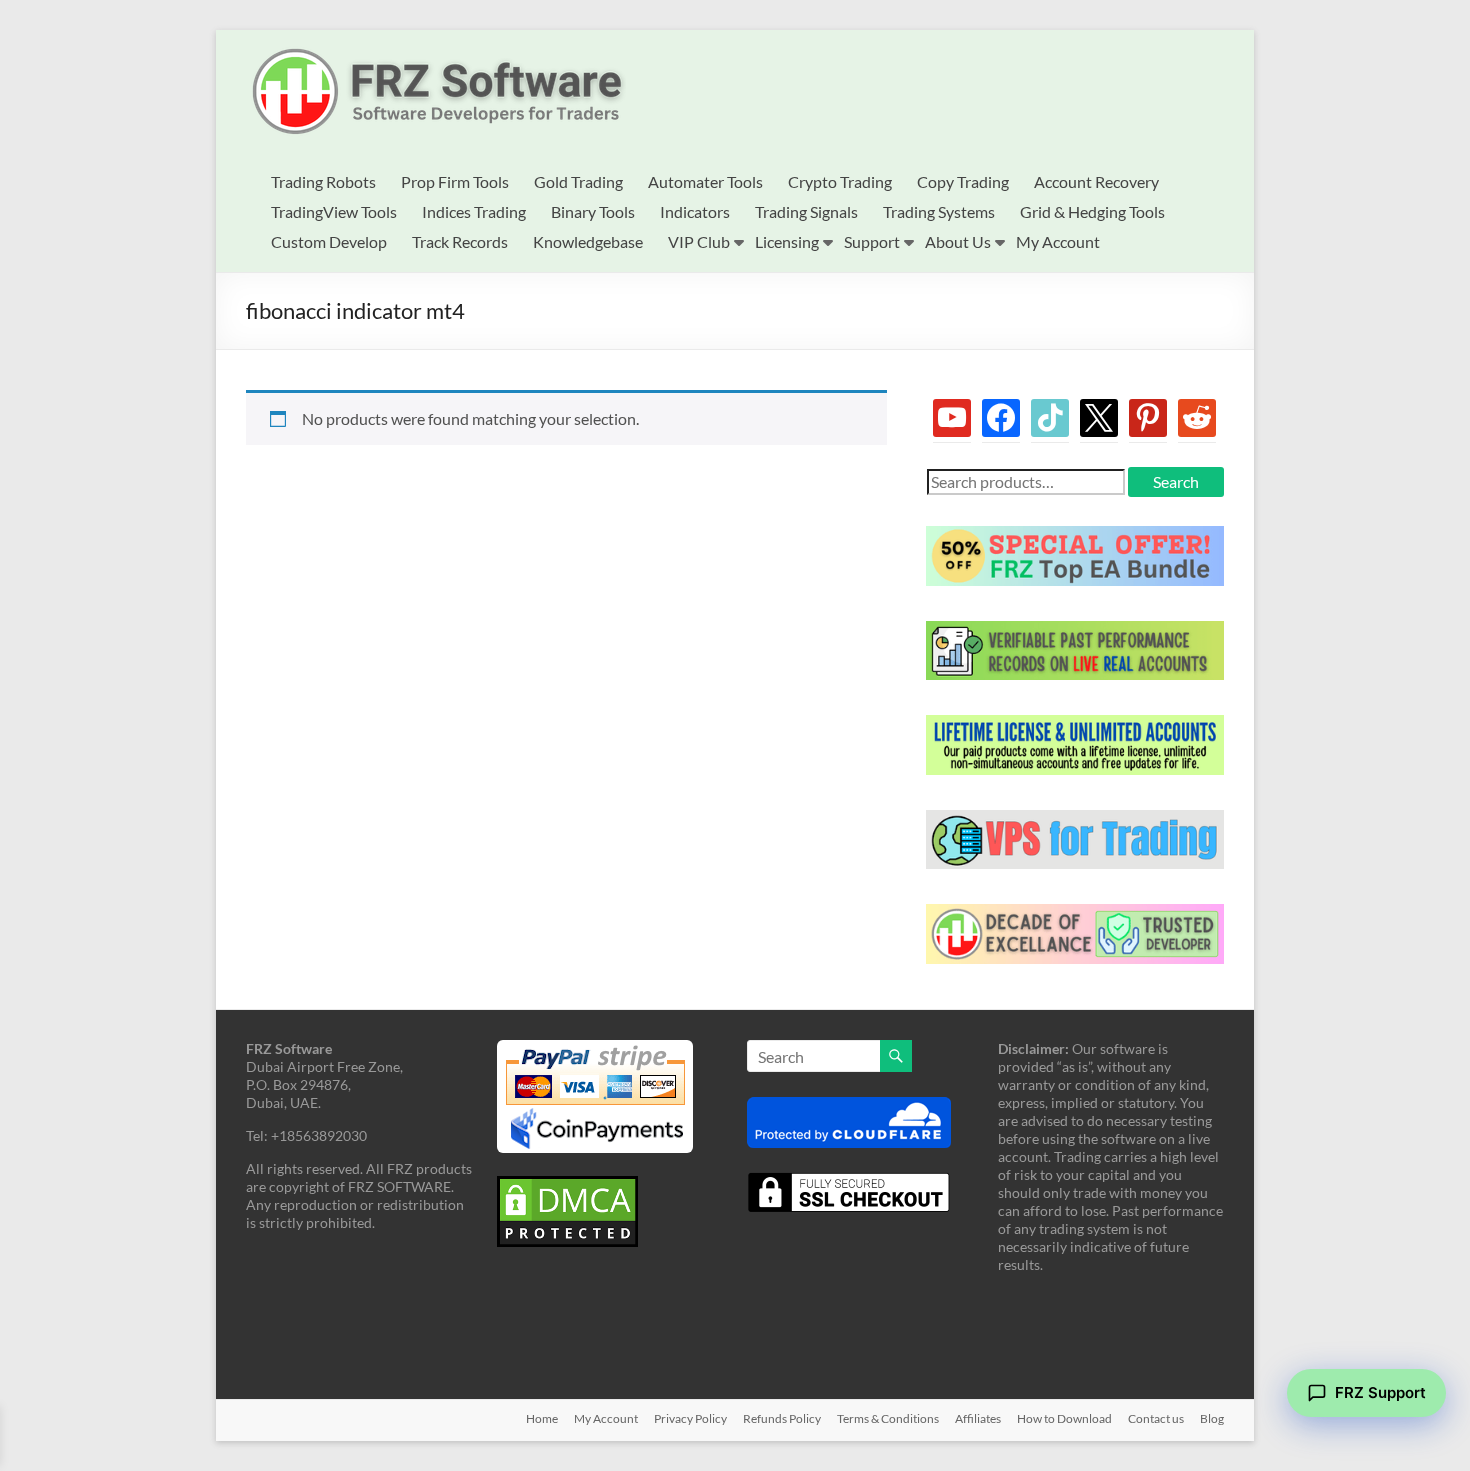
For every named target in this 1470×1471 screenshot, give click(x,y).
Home (542, 1418)
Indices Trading (474, 211)
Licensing (787, 241)
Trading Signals (806, 211)
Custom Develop (329, 241)
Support (872, 241)
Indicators (695, 211)
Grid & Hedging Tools (1092, 211)
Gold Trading (578, 181)
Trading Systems (939, 211)
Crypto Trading (840, 181)
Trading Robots (323, 181)
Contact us (1156, 1418)
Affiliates (978, 1418)
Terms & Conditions (888, 1418)
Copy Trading (963, 181)
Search (1176, 481)
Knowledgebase (588, 241)
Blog (1212, 1418)
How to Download (1064, 1418)
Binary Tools (593, 211)
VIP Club (699, 241)
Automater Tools (705, 181)
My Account (1058, 241)
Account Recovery (1096, 181)
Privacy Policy (690, 1418)
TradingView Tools (334, 211)
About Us (958, 241)
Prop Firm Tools (455, 181)
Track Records (460, 241)
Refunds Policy (782, 1418)
